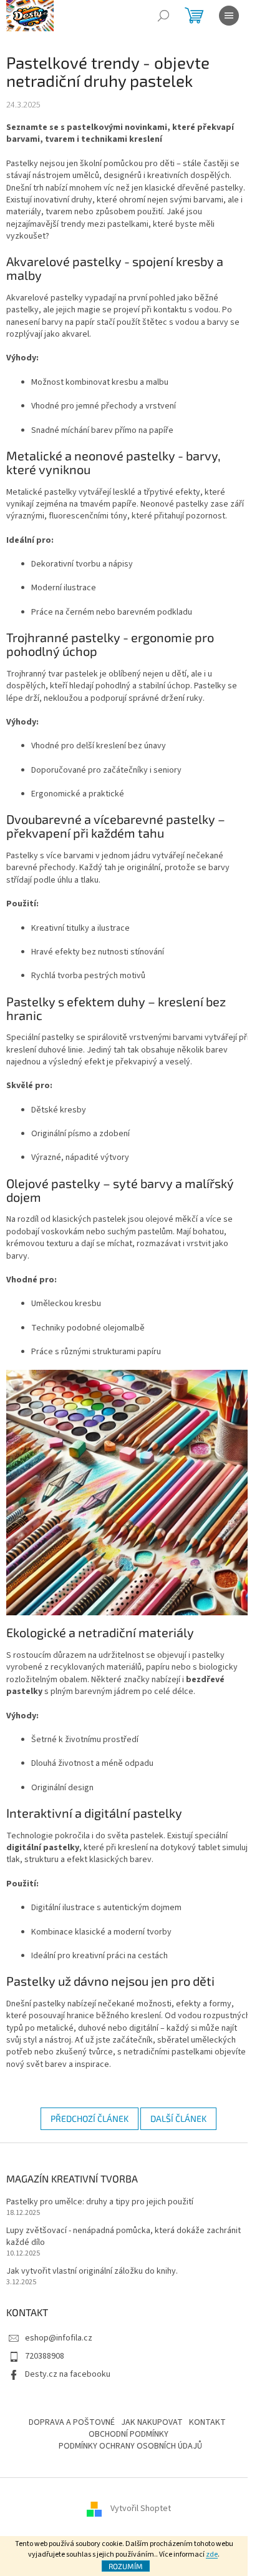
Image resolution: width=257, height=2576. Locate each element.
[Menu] (229, 16)
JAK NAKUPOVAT (152, 2422)
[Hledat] (163, 16)
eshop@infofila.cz (59, 2338)
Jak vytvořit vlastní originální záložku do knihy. (92, 2271)
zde (212, 2554)
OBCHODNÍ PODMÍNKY (128, 2434)
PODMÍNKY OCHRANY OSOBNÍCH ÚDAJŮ (130, 2446)
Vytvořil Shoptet (141, 2509)
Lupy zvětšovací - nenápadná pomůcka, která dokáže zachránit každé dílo (124, 2237)
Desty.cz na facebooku (68, 2374)
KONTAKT (207, 2422)
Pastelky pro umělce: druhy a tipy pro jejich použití (100, 2202)
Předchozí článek (90, 2118)
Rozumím (126, 2566)
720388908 (45, 2356)
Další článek (178, 2118)
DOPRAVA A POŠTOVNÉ (72, 2422)
